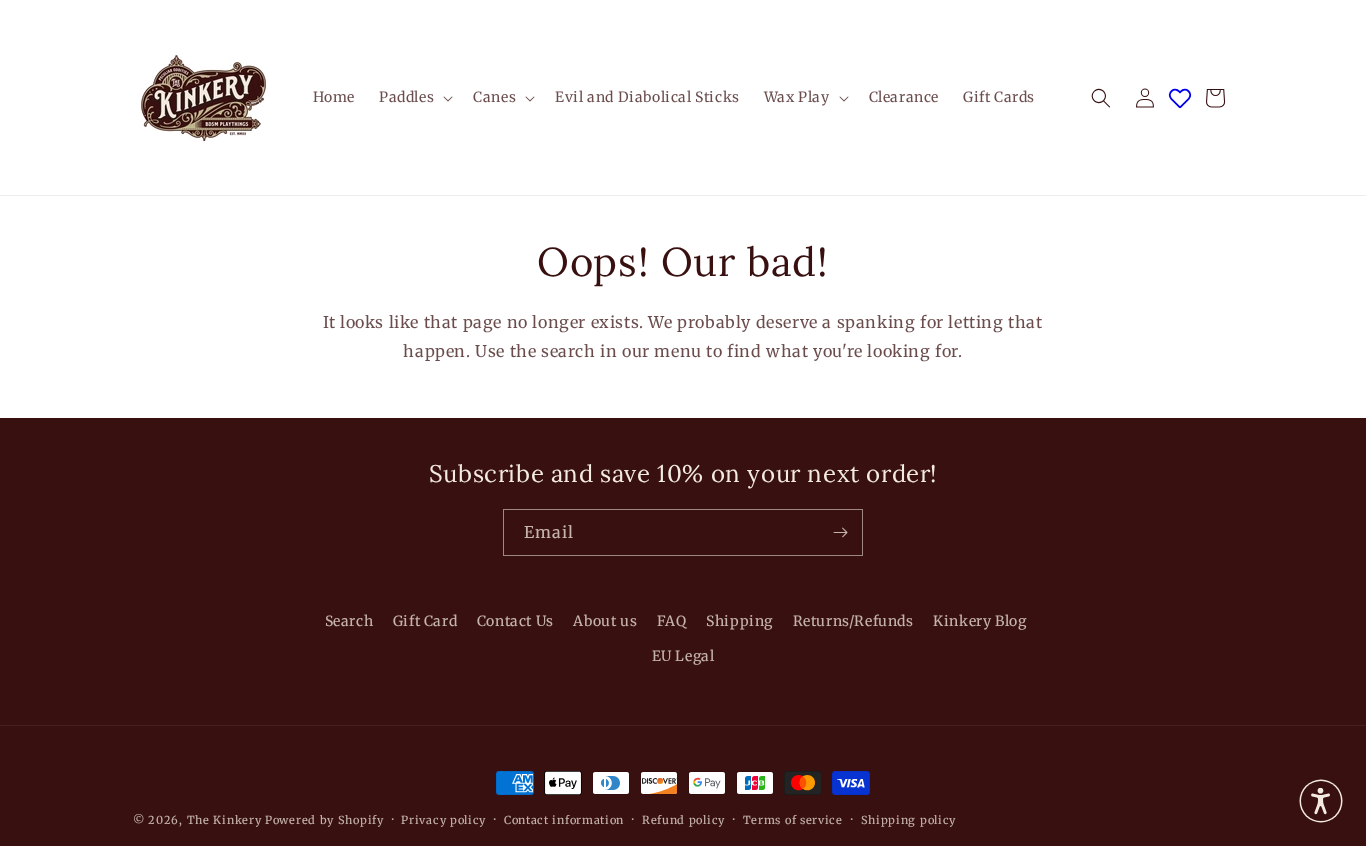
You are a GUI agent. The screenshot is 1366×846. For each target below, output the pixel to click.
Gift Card (425, 621)
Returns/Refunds (853, 621)
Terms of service (793, 819)
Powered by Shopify (324, 820)
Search (349, 621)
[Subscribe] (840, 532)
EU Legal (683, 656)
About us (605, 621)
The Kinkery (224, 820)
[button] (414, 97)
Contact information (564, 819)
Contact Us (515, 621)
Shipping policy (909, 819)
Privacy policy (443, 819)
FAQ (672, 621)
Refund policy (683, 819)
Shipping (739, 621)
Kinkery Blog (979, 621)
